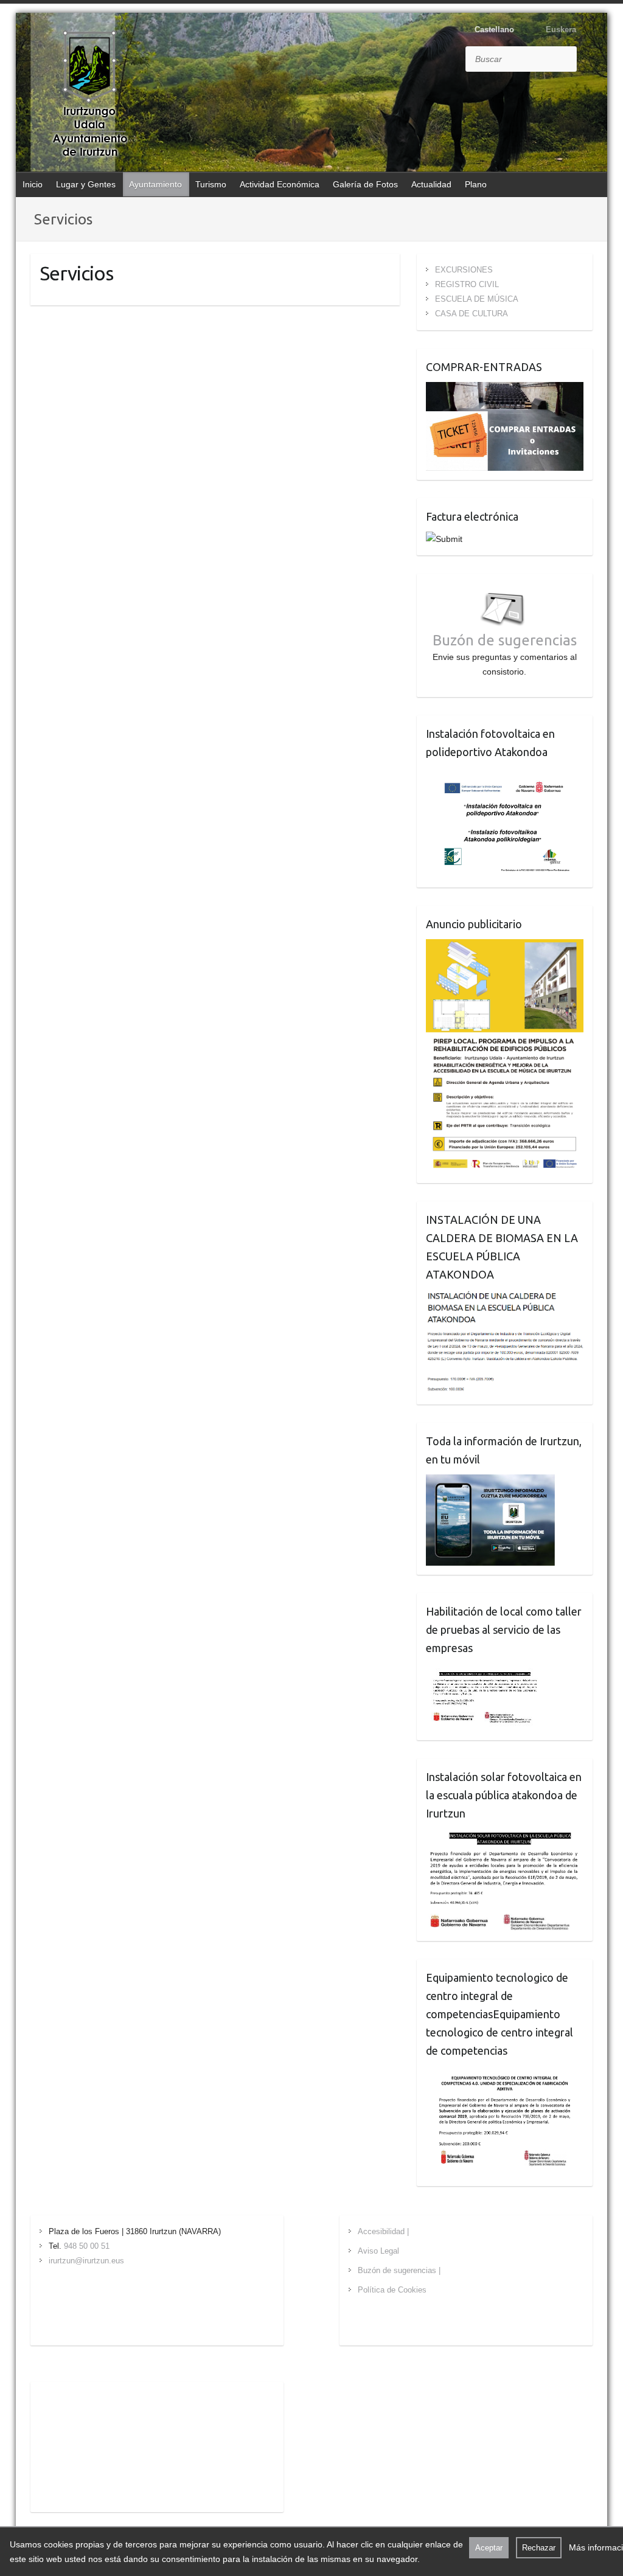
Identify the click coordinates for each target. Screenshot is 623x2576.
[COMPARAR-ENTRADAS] (505, 389)
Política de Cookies (392, 2290)
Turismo (211, 184)
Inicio (33, 184)
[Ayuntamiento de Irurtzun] (89, 94)
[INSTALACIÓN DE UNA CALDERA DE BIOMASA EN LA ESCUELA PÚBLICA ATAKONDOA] (505, 1297)
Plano (476, 184)
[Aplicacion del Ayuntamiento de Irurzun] (490, 1482)
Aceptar (489, 2548)
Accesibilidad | (383, 2231)
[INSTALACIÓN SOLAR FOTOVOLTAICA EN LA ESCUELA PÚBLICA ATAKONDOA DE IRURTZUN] (505, 1836)
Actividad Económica (280, 184)
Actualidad (431, 184)
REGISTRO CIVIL (467, 284)
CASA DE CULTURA (472, 314)
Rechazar (539, 2548)
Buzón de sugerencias (505, 640)
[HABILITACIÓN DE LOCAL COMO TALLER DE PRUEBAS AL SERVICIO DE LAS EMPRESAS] (485, 1670)
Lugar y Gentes (86, 184)
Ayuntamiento (155, 184)
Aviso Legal (378, 2251)
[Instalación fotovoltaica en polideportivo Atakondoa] (505, 774)
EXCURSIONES (464, 270)
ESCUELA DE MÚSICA (477, 299)
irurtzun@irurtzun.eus (86, 2261)
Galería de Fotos (365, 184)
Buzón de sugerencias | (399, 2270)
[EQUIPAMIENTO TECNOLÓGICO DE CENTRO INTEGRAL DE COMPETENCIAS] (505, 2073)
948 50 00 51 (87, 2246)
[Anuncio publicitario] (505, 946)
